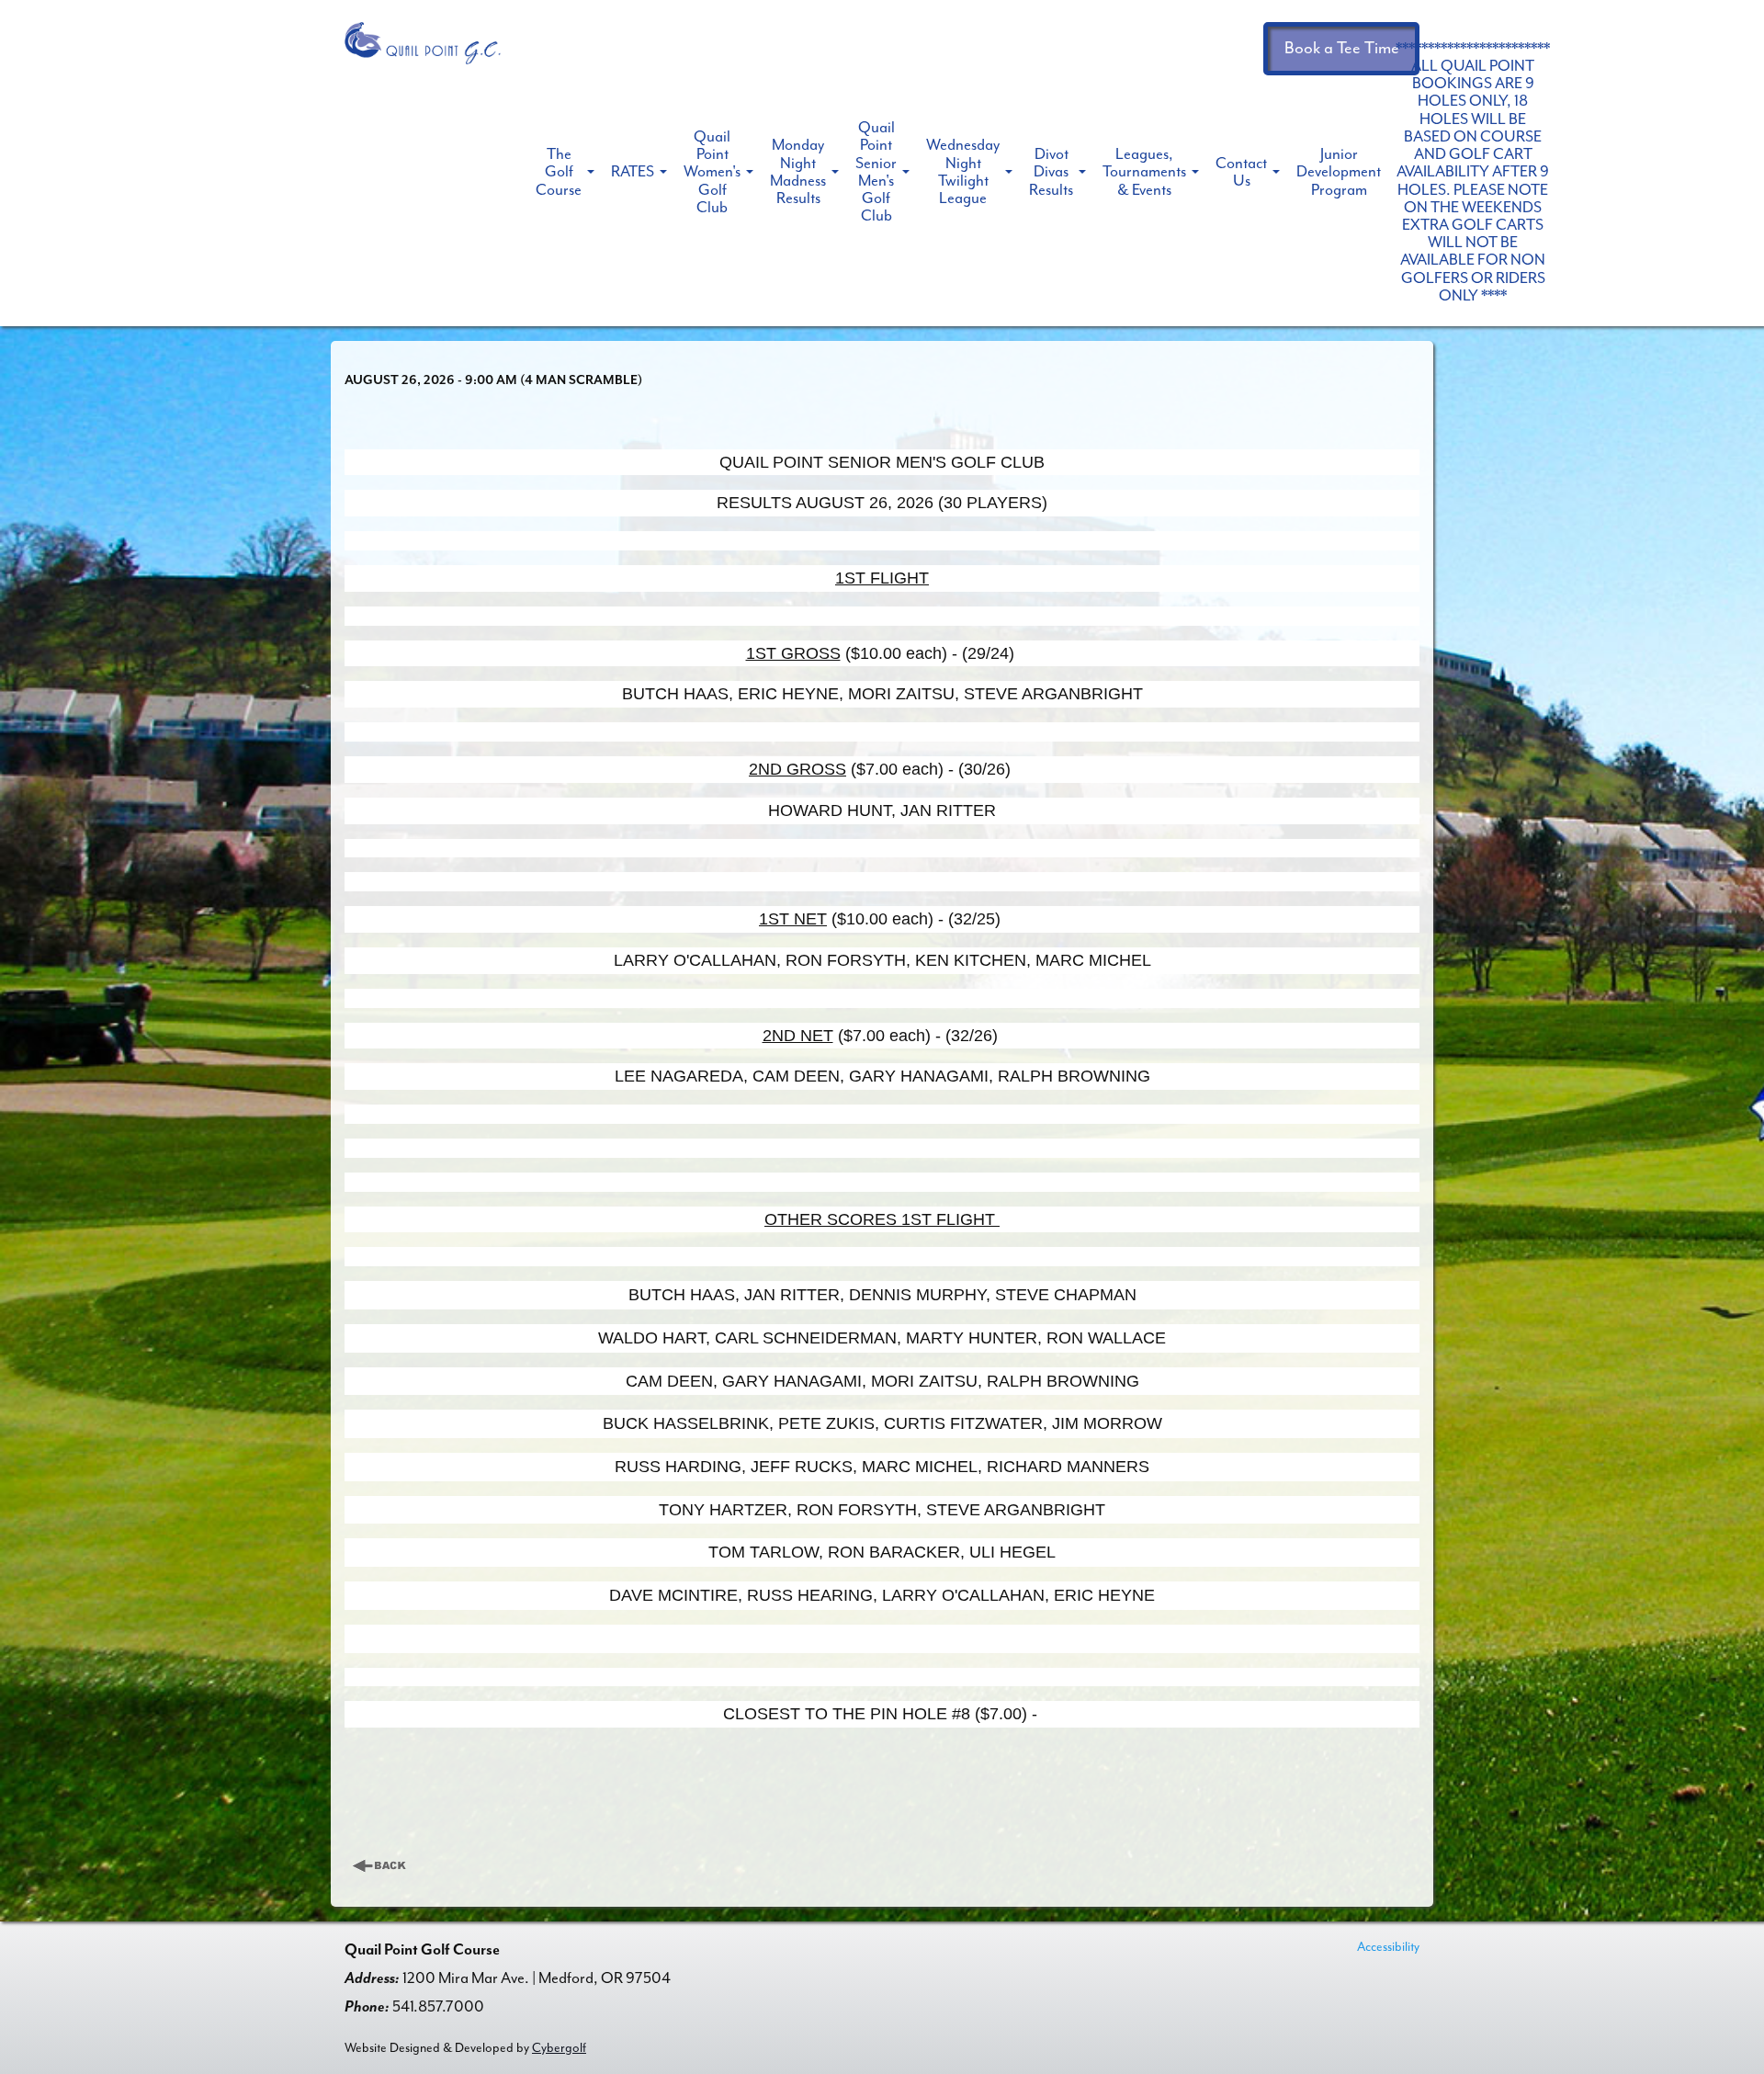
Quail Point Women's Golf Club (712, 172)
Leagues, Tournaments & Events (1144, 171)
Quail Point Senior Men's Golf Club (876, 171)
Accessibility (1388, 1947)
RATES (633, 171)
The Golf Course (559, 171)
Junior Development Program (1339, 171)
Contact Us (1241, 172)
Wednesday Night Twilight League (963, 171)
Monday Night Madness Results (798, 171)
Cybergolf (559, 2048)
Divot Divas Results (1051, 171)
